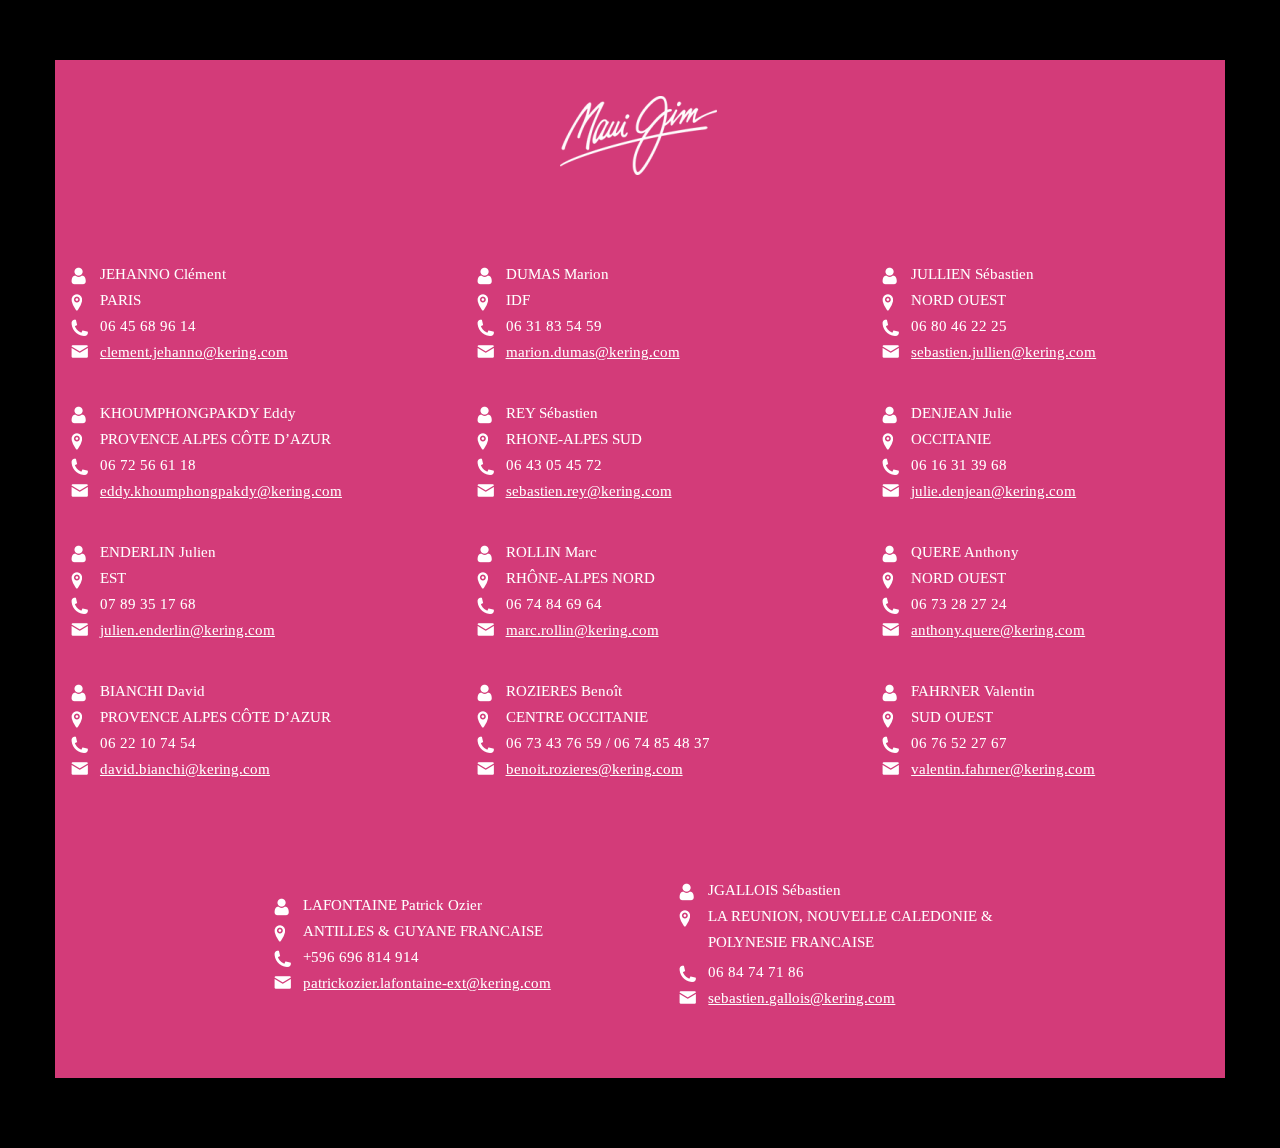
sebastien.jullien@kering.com (1003, 352)
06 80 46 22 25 (959, 326)
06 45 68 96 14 (148, 326)
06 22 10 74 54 (148, 743)
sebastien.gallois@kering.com (801, 998)
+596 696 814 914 (361, 957)
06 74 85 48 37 (662, 743)
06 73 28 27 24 (959, 604)
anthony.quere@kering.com (998, 630)
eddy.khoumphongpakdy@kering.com (221, 491)
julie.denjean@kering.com (993, 491)
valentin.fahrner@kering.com (1003, 769)
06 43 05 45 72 (554, 465)
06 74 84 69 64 (554, 604)
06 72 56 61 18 (148, 465)
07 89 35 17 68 (148, 604)
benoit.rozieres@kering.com (594, 769)
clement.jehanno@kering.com (194, 352)
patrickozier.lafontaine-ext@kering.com (427, 983)
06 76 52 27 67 (959, 743)
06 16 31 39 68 (959, 465)
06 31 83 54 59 (554, 326)
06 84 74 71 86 (756, 972)
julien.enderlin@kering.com (187, 630)
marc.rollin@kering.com (582, 630)
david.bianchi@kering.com (185, 769)
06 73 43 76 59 (554, 743)
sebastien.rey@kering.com (589, 491)
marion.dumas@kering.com (593, 352)
